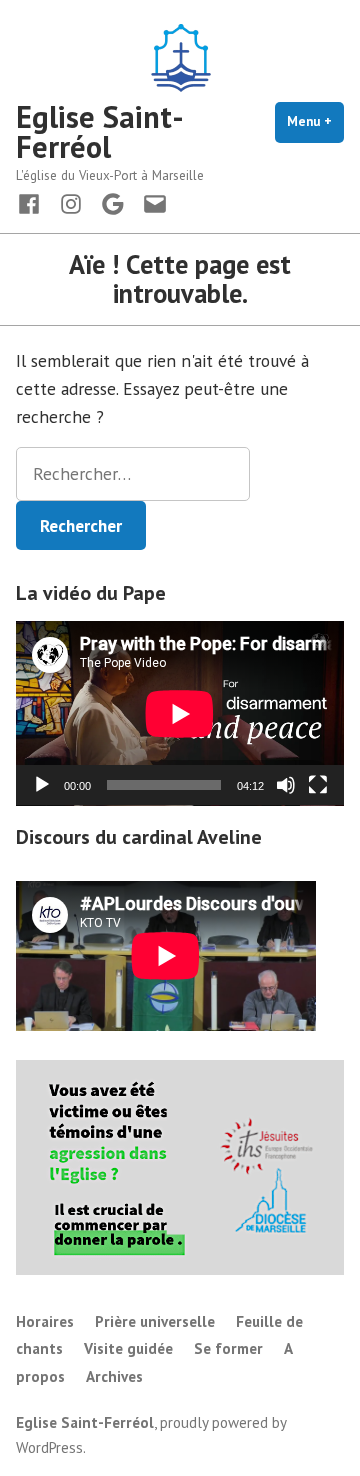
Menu (315, 121)
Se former (228, 1348)
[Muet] (286, 785)
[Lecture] (42, 785)
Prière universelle (155, 1321)
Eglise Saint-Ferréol (100, 131)
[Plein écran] (318, 785)
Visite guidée (128, 1348)
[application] (180, 713)
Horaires (45, 1321)
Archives (114, 1376)
